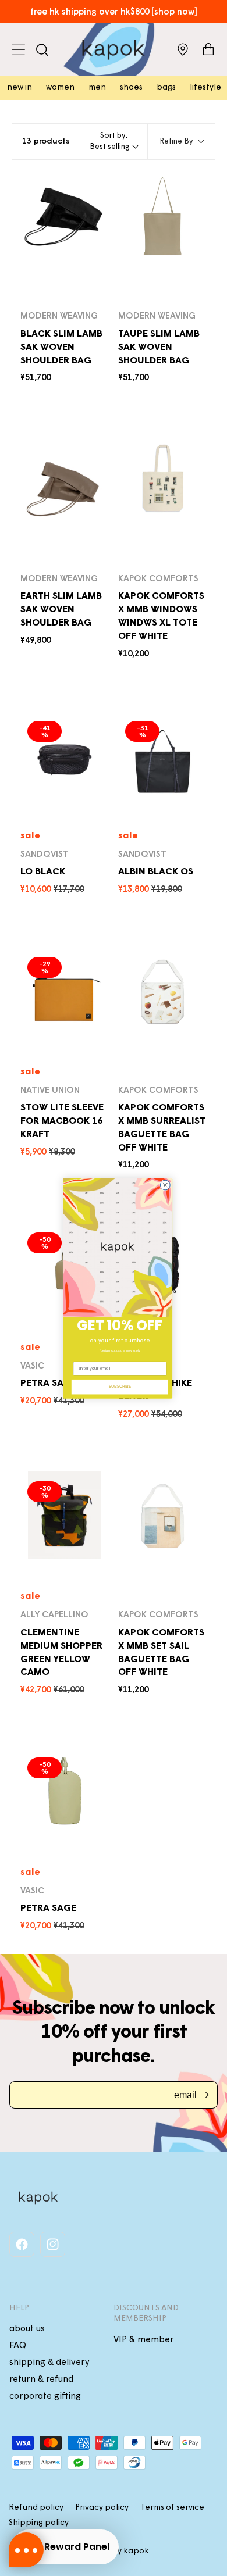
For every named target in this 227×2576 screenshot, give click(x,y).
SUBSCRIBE (120, 1386)
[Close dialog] (165, 1185)
